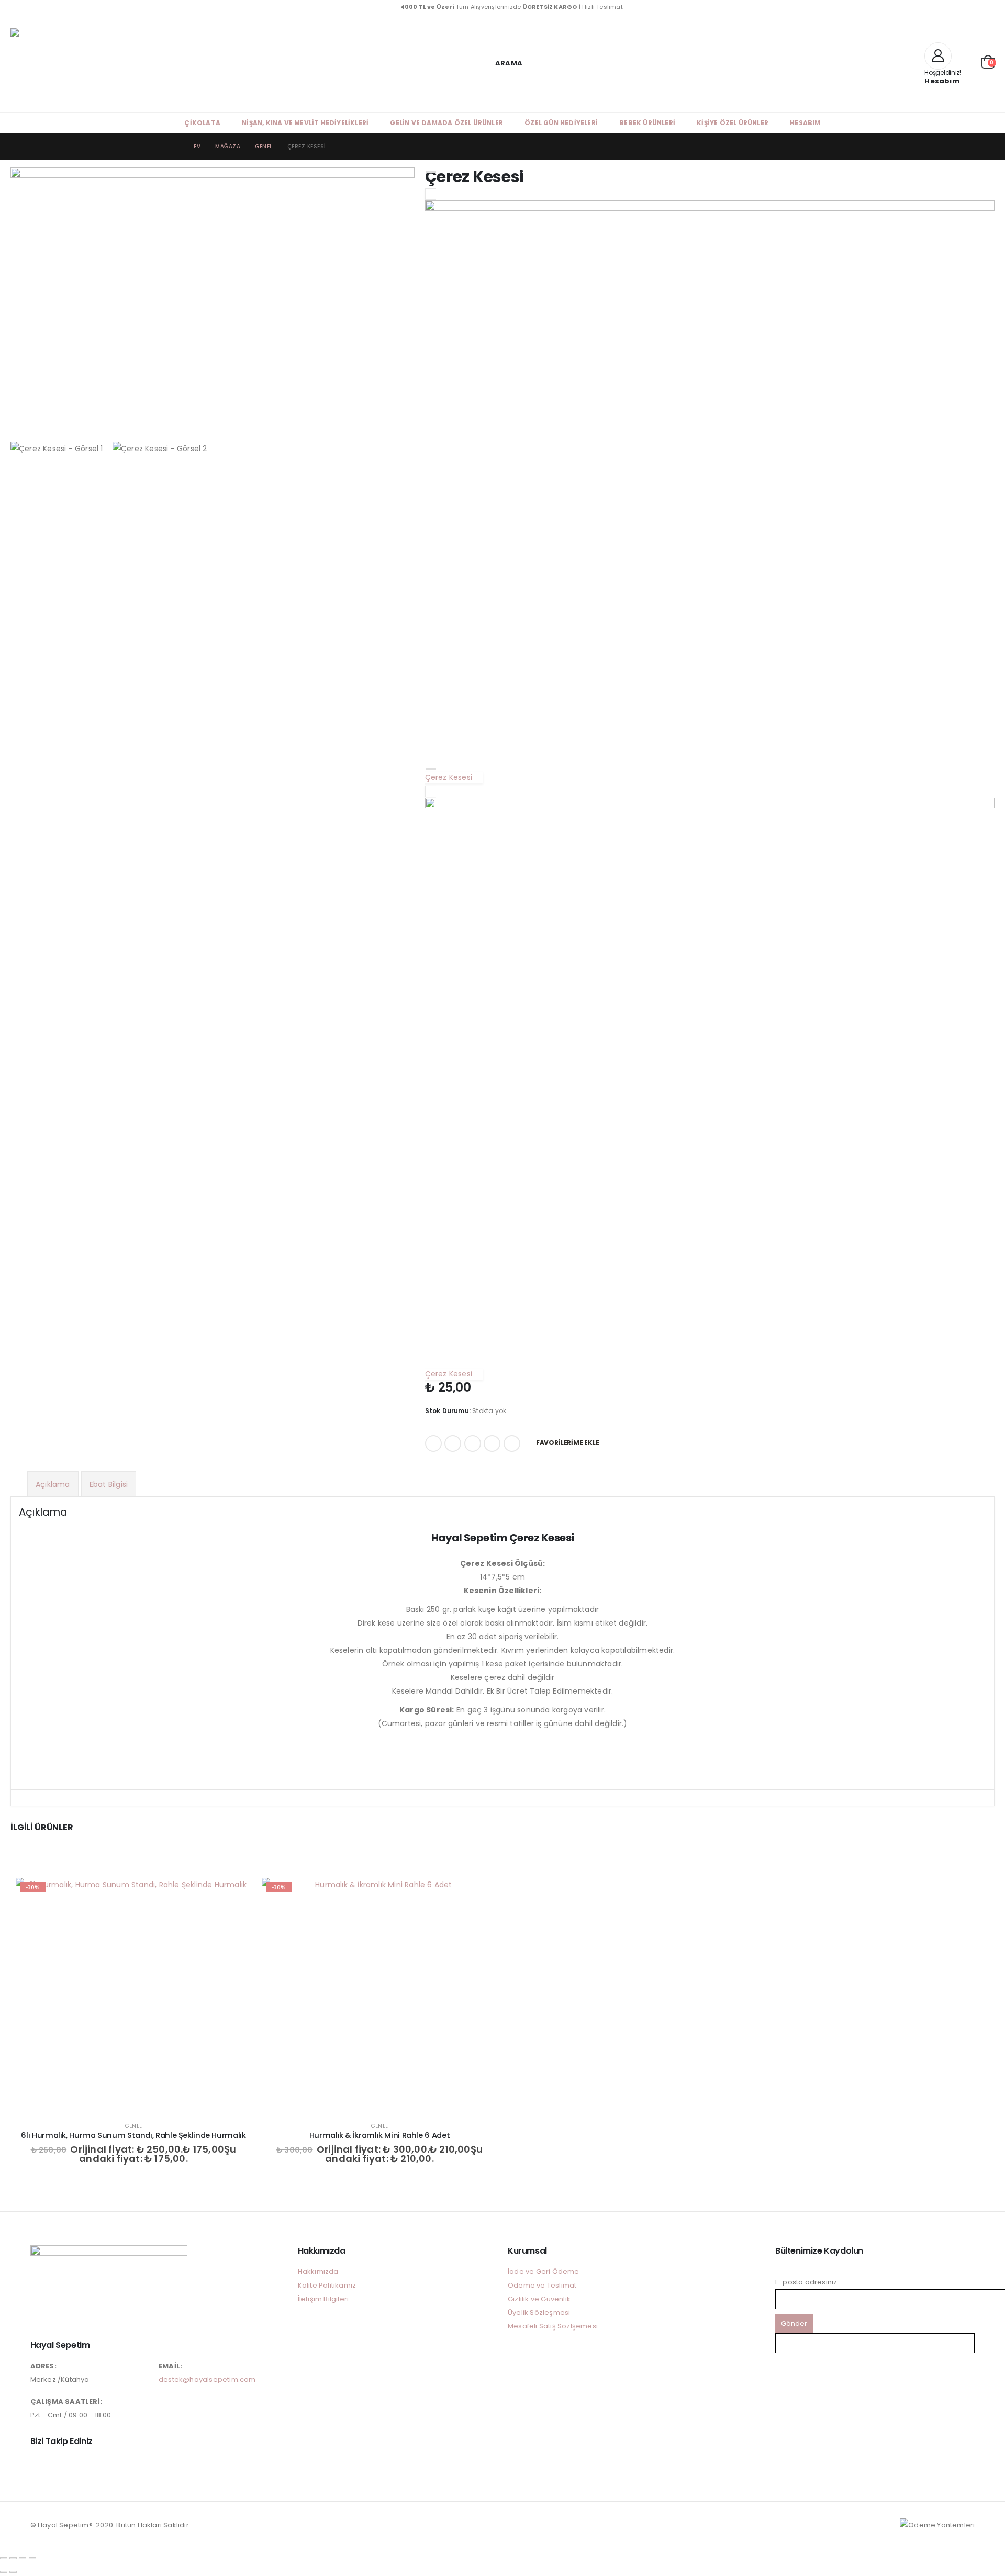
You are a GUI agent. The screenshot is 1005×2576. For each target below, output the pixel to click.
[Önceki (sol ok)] (4, 2572)
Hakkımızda (318, 2272)
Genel (133, 2126)
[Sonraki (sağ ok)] (13, 2572)
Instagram (39, 2465)
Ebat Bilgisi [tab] (109, 1484)
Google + (492, 1443)
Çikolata (202, 123)
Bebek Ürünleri (647, 123)
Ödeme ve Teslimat (542, 2285)
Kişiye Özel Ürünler (733, 123)
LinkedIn (473, 1443)
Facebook (433, 1443)
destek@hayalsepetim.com (207, 2379)
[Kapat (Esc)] (32, 2558)
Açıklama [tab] (53, 1484)
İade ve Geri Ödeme (544, 2272)
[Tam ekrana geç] (13, 2558)
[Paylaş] (23, 2558)
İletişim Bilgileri (323, 2299)
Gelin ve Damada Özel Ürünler (446, 123)
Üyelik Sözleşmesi (539, 2312)
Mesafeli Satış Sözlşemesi (553, 2326)
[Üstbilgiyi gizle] (94, 63)
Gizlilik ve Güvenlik (539, 2299)
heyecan (453, 1443)
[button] (502, 63)
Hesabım (805, 123)
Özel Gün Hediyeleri (561, 123)
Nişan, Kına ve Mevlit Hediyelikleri (305, 123)
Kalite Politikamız (327, 2285)
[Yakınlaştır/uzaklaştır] (4, 2558)
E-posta (512, 1443)
